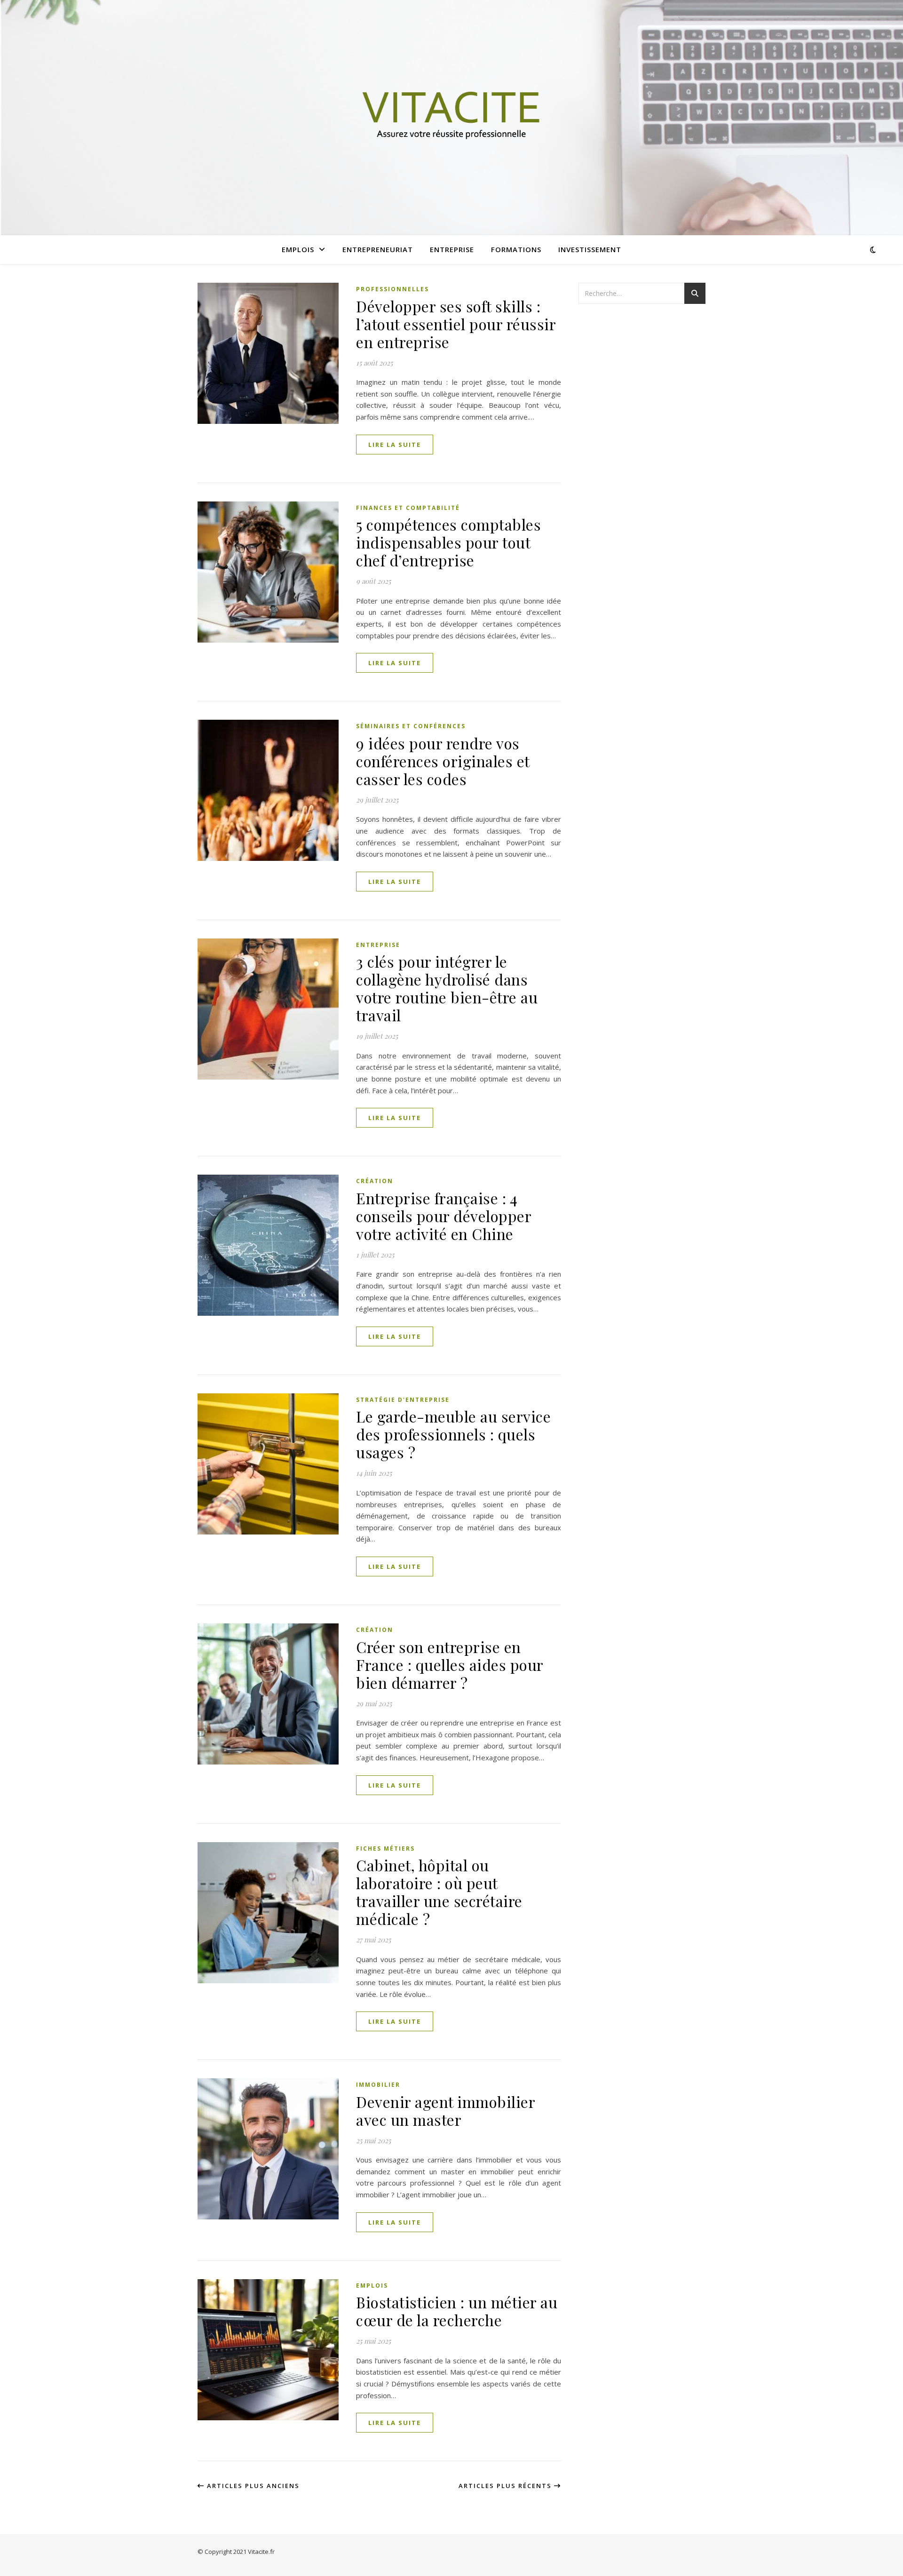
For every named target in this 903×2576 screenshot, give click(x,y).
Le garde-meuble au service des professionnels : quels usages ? (453, 1434)
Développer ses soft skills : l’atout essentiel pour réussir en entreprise (456, 324)
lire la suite (395, 445)
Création (375, 1181)
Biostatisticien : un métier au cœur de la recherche (457, 2311)
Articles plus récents (506, 2486)
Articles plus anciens (252, 2486)
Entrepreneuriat (378, 249)
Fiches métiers (385, 1849)
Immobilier (378, 2085)
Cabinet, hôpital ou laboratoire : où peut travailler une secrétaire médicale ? (439, 1892)
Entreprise (452, 249)
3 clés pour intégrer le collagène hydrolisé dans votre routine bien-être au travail (447, 988)
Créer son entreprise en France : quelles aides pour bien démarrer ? (450, 1665)
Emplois (298, 249)
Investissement (590, 249)
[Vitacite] (451, 118)
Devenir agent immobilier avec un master (445, 2111)
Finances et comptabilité (408, 508)
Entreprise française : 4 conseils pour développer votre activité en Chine (444, 1216)
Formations (516, 249)
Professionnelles (392, 289)
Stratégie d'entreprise (403, 1400)
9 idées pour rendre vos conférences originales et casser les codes (443, 761)
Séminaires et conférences (411, 726)
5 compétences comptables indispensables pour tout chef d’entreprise (448, 542)
